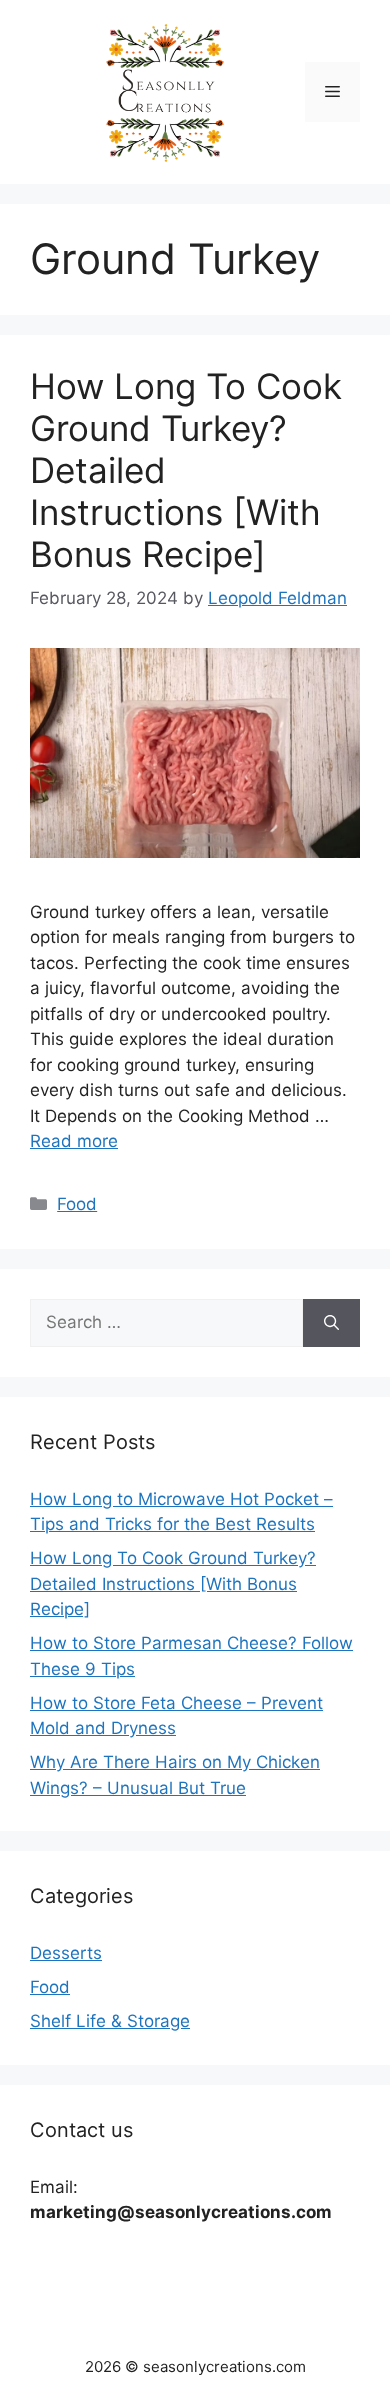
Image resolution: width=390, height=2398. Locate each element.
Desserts (66, 1953)
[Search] (331, 1323)
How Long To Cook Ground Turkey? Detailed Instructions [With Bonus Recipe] (173, 1583)
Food (77, 1204)
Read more (74, 1141)
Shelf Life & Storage (110, 2021)
